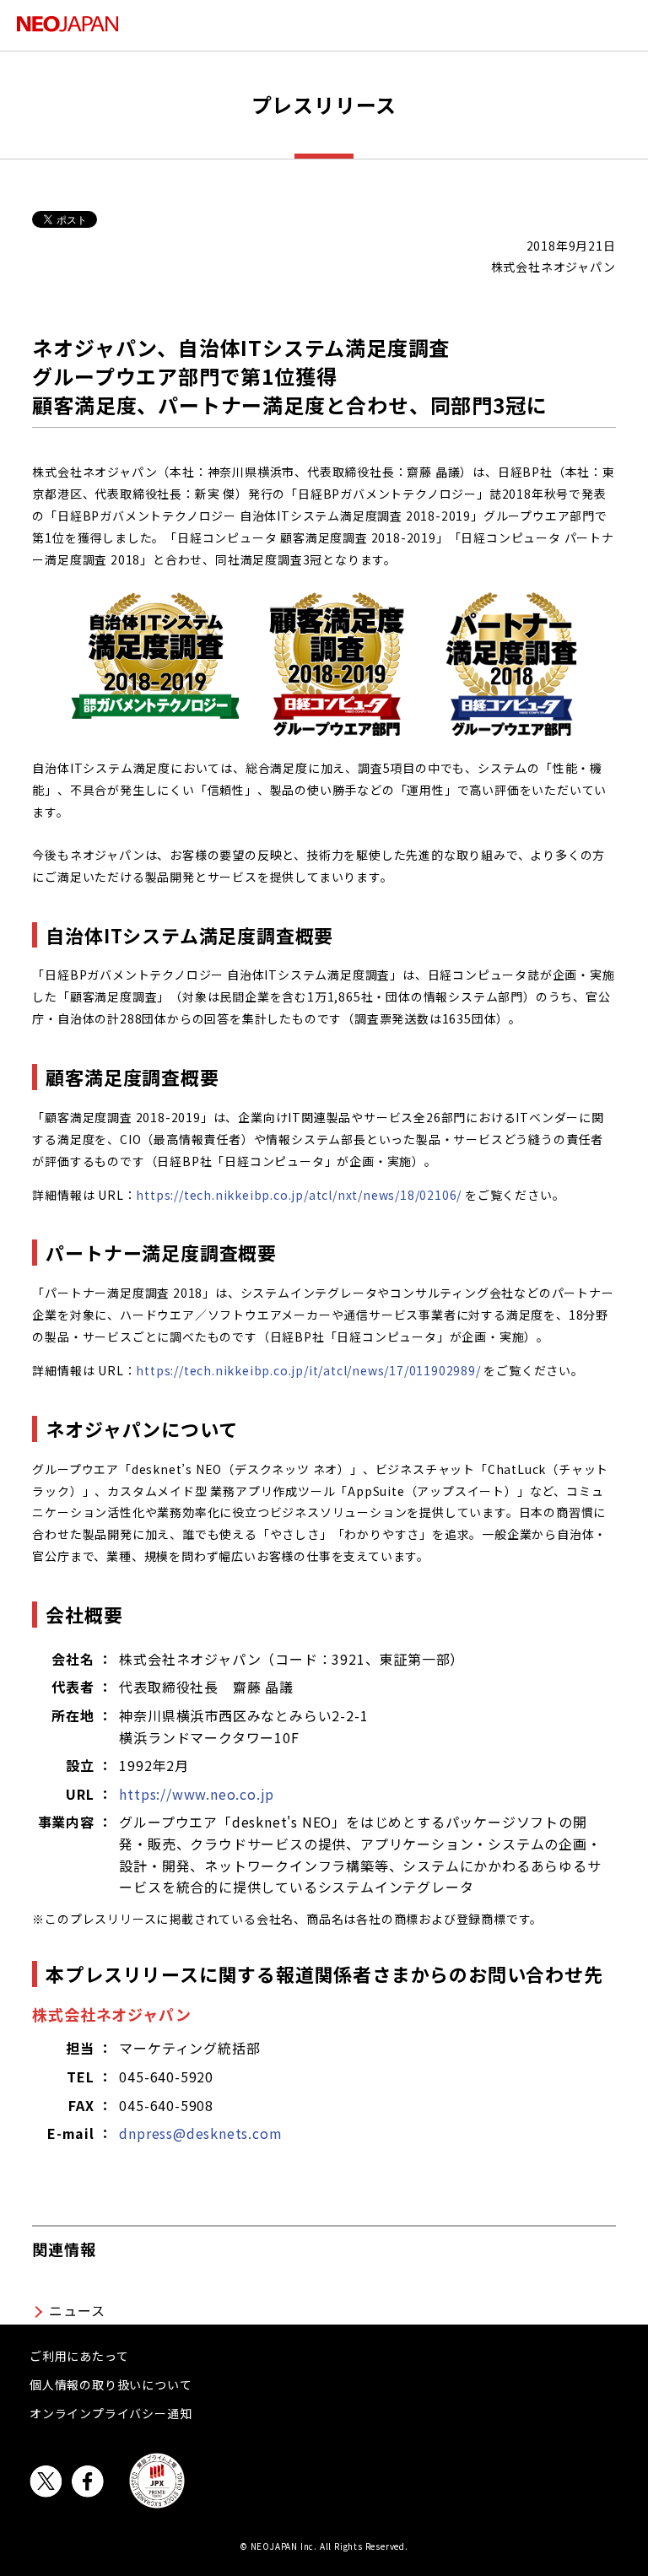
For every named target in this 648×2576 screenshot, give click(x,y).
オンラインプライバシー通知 (111, 2413)
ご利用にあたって (79, 2356)
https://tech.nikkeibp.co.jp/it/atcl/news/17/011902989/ (308, 1370)
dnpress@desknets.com (200, 2133)
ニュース (77, 2310)
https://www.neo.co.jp (197, 1794)
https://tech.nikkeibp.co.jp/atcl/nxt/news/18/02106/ (299, 1195)
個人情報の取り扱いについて (111, 2384)
